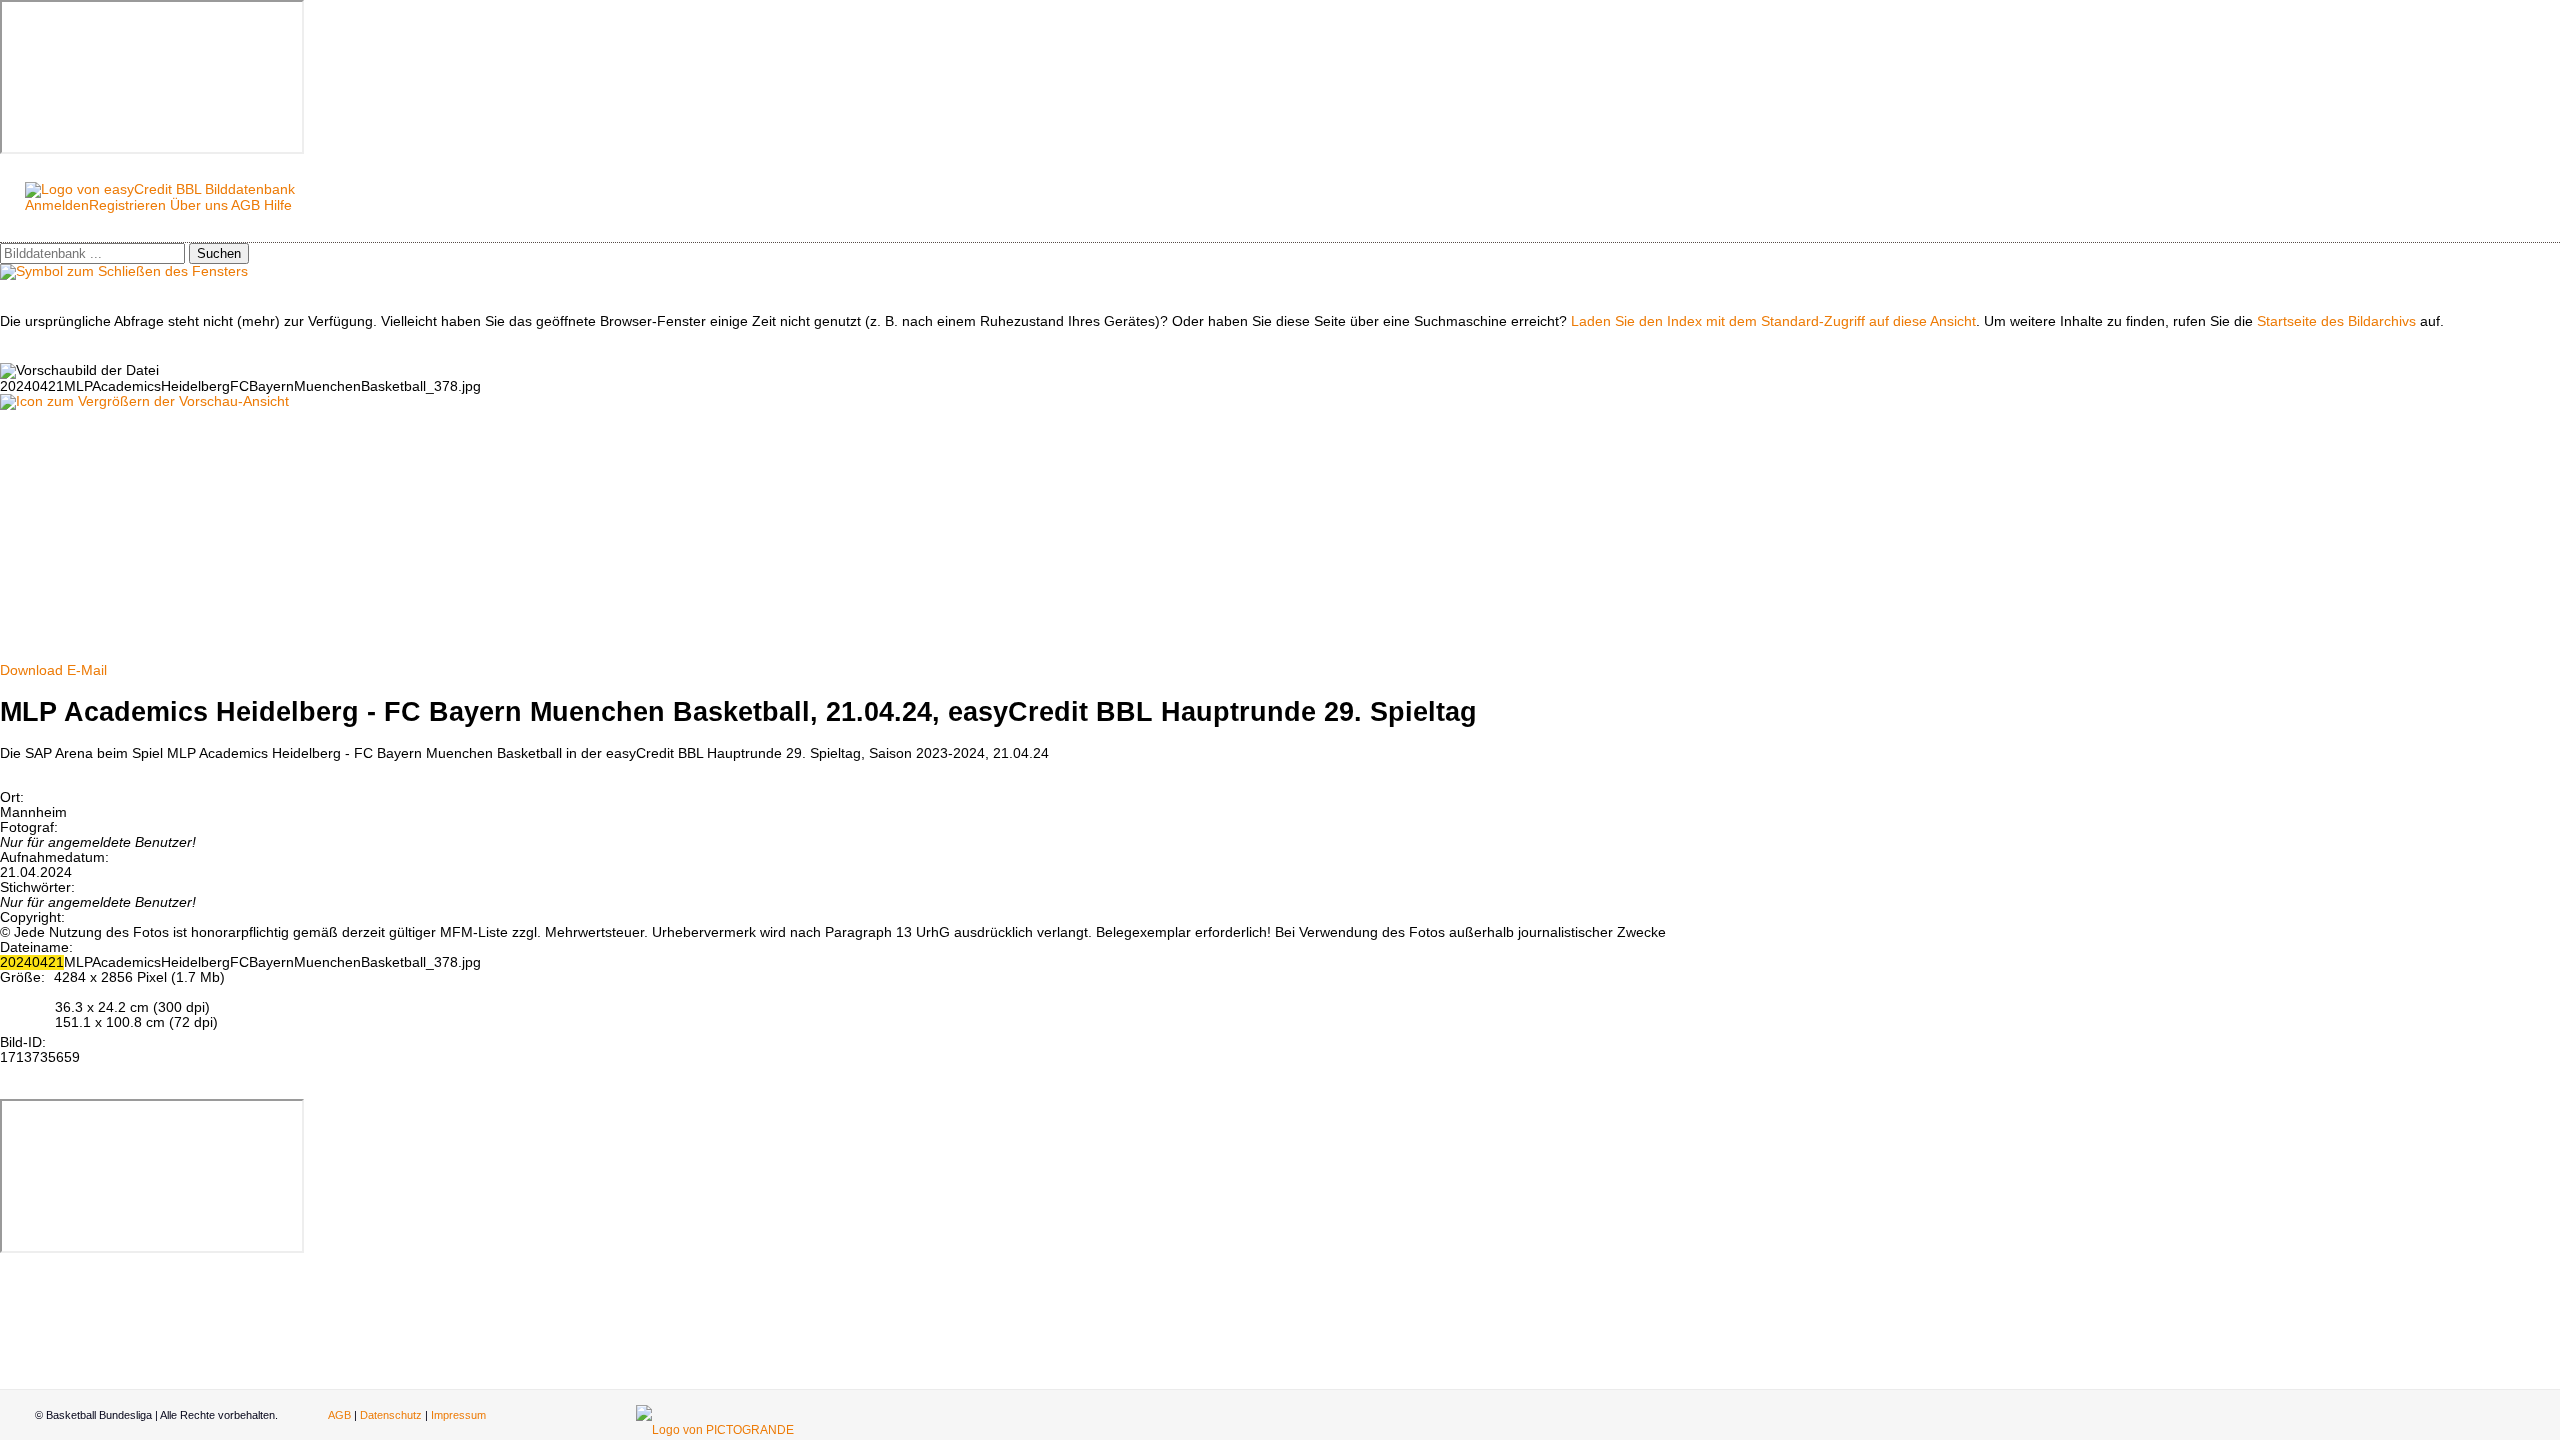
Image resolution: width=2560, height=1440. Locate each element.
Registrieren (127, 205)
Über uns (199, 205)
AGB (245, 205)
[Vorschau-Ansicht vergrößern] (144, 401)
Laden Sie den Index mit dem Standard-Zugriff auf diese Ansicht (1773, 321)
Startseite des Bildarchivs (2336, 321)
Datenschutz (391, 1415)
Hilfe (278, 205)
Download (31, 670)
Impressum (458, 1415)
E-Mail (87, 670)
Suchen (219, 253)
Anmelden (57, 205)
